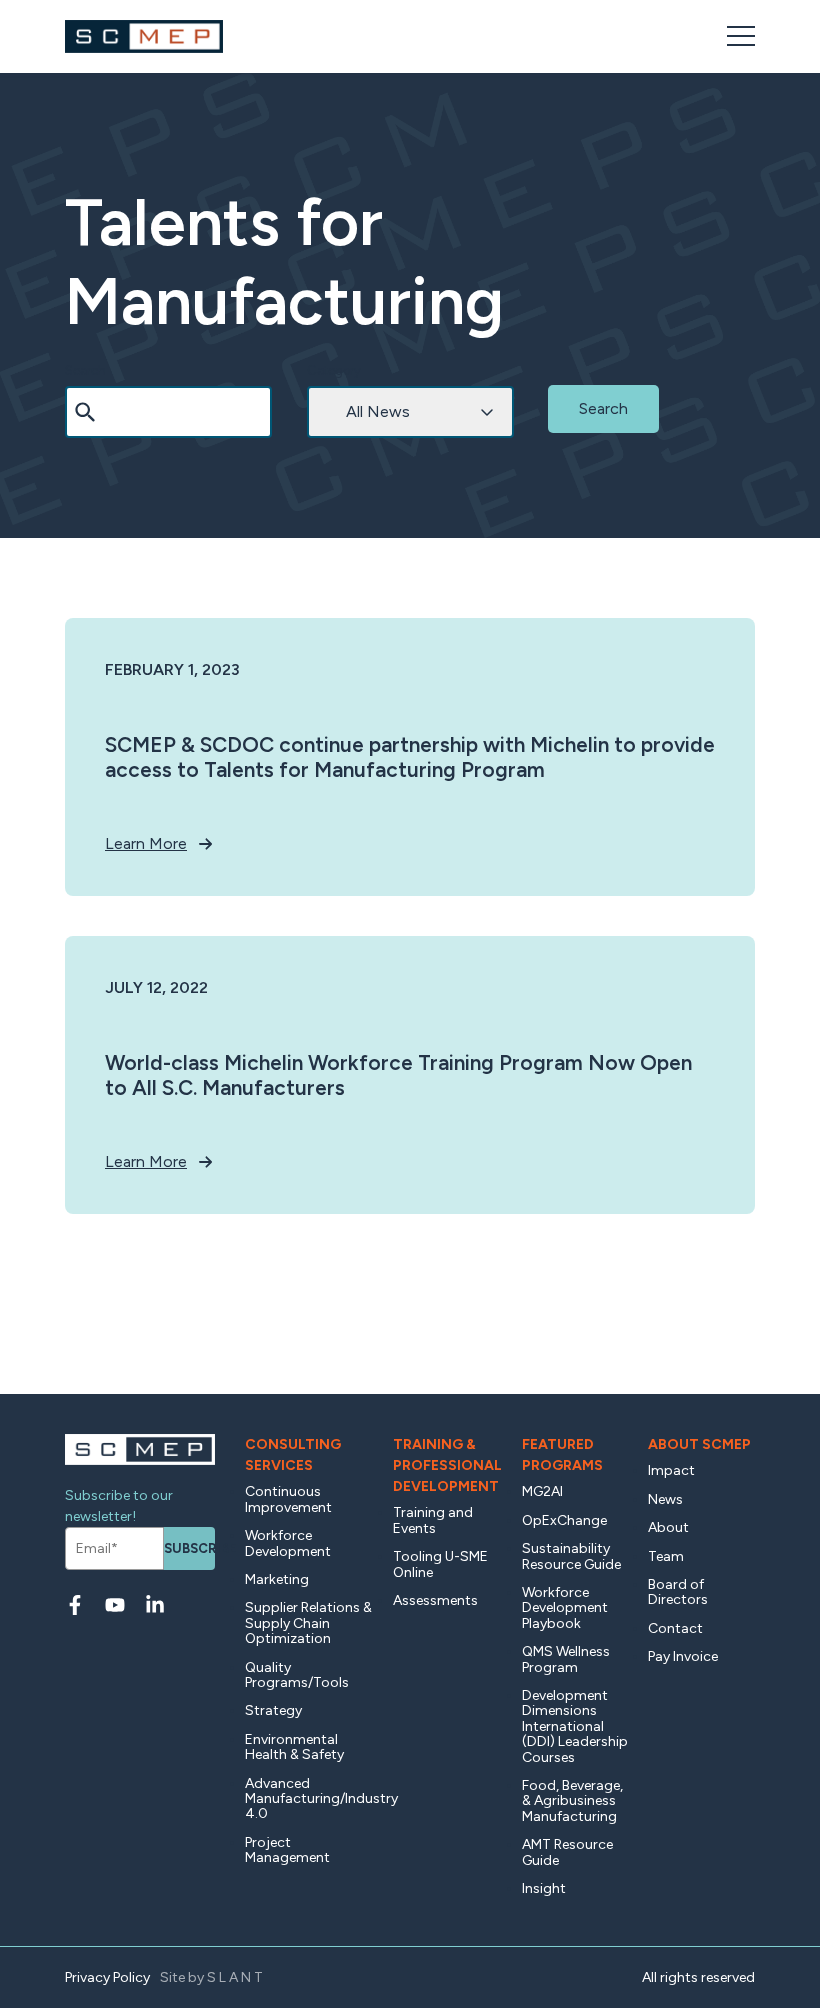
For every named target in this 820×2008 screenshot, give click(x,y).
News (665, 1499)
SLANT (236, 1977)
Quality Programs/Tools (297, 1675)
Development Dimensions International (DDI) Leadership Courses (575, 1726)
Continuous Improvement (288, 1499)
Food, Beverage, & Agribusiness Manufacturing (572, 1801)
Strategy (273, 1710)
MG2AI (542, 1491)
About (668, 1527)
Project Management (287, 1850)
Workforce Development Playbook (565, 1608)
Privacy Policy (107, 1977)
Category (334, 370)
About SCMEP (699, 1444)
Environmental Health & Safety (294, 1747)
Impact (671, 1470)
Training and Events (433, 1520)
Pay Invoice (683, 1656)
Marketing (277, 1579)
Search (85, 370)
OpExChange (564, 1520)
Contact (675, 1628)
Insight (544, 1888)
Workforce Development (288, 1543)
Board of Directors (678, 1592)
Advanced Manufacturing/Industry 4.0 (309, 1799)
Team (666, 1556)
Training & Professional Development (447, 1465)
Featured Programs (562, 1455)
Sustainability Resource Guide (571, 1556)
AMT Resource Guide (567, 1852)
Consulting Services (293, 1455)
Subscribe (189, 1548)
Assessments (435, 1600)
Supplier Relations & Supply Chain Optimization (308, 1623)
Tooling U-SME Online (440, 1564)
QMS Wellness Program (566, 1659)
